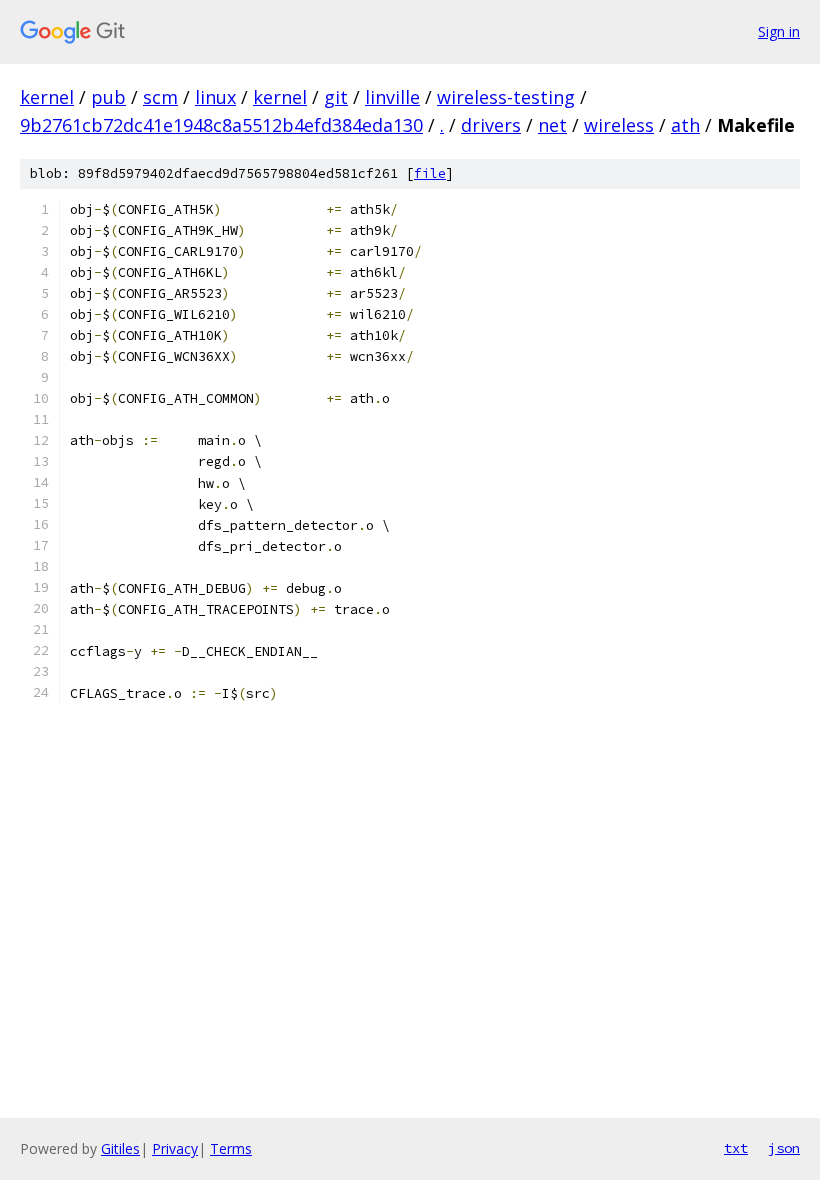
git (336, 97)
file (430, 173)
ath (685, 125)
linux (215, 97)
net (552, 125)
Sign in (779, 31)
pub (108, 97)
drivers (491, 125)
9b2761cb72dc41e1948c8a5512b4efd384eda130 (221, 125)
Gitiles (120, 1148)
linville (392, 97)
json (784, 1148)
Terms (231, 1148)
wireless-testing (506, 97)
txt (736, 1148)
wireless (619, 125)
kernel (47, 97)
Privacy (175, 1148)
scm (160, 97)
